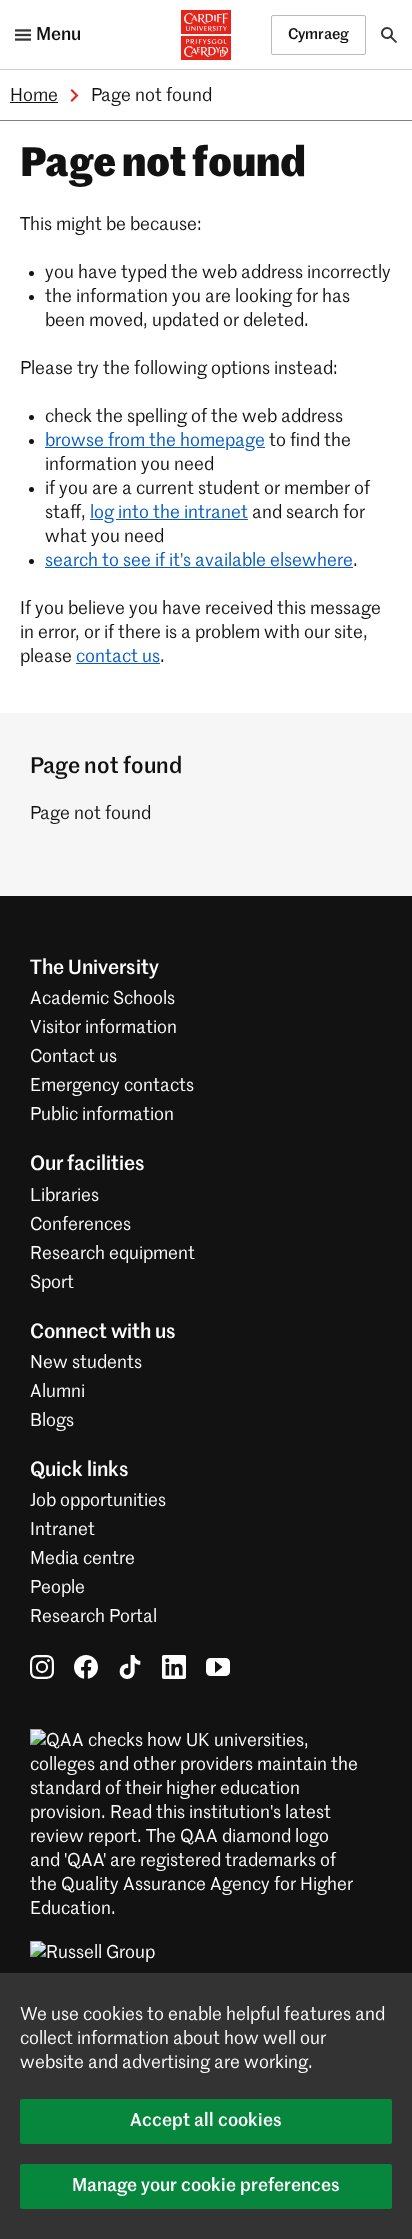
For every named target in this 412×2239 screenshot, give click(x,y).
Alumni (57, 1392)
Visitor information (103, 1028)
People (57, 1588)
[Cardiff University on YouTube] (218, 1666)
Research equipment (112, 1254)
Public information (102, 1115)
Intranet (62, 1530)
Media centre (82, 1559)
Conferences (80, 1225)
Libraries (64, 1196)
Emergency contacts (112, 1086)
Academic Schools (102, 999)
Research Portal (93, 1617)
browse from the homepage (155, 441)
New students (86, 1363)
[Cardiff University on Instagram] (42, 1666)
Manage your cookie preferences (206, 2186)
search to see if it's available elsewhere (199, 561)
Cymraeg (318, 34)
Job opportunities (98, 1501)
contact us (118, 657)
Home (34, 96)
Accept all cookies (206, 2121)
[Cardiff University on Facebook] (86, 1666)
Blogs (52, 1421)
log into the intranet (169, 513)
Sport (52, 1283)
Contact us (73, 1057)
